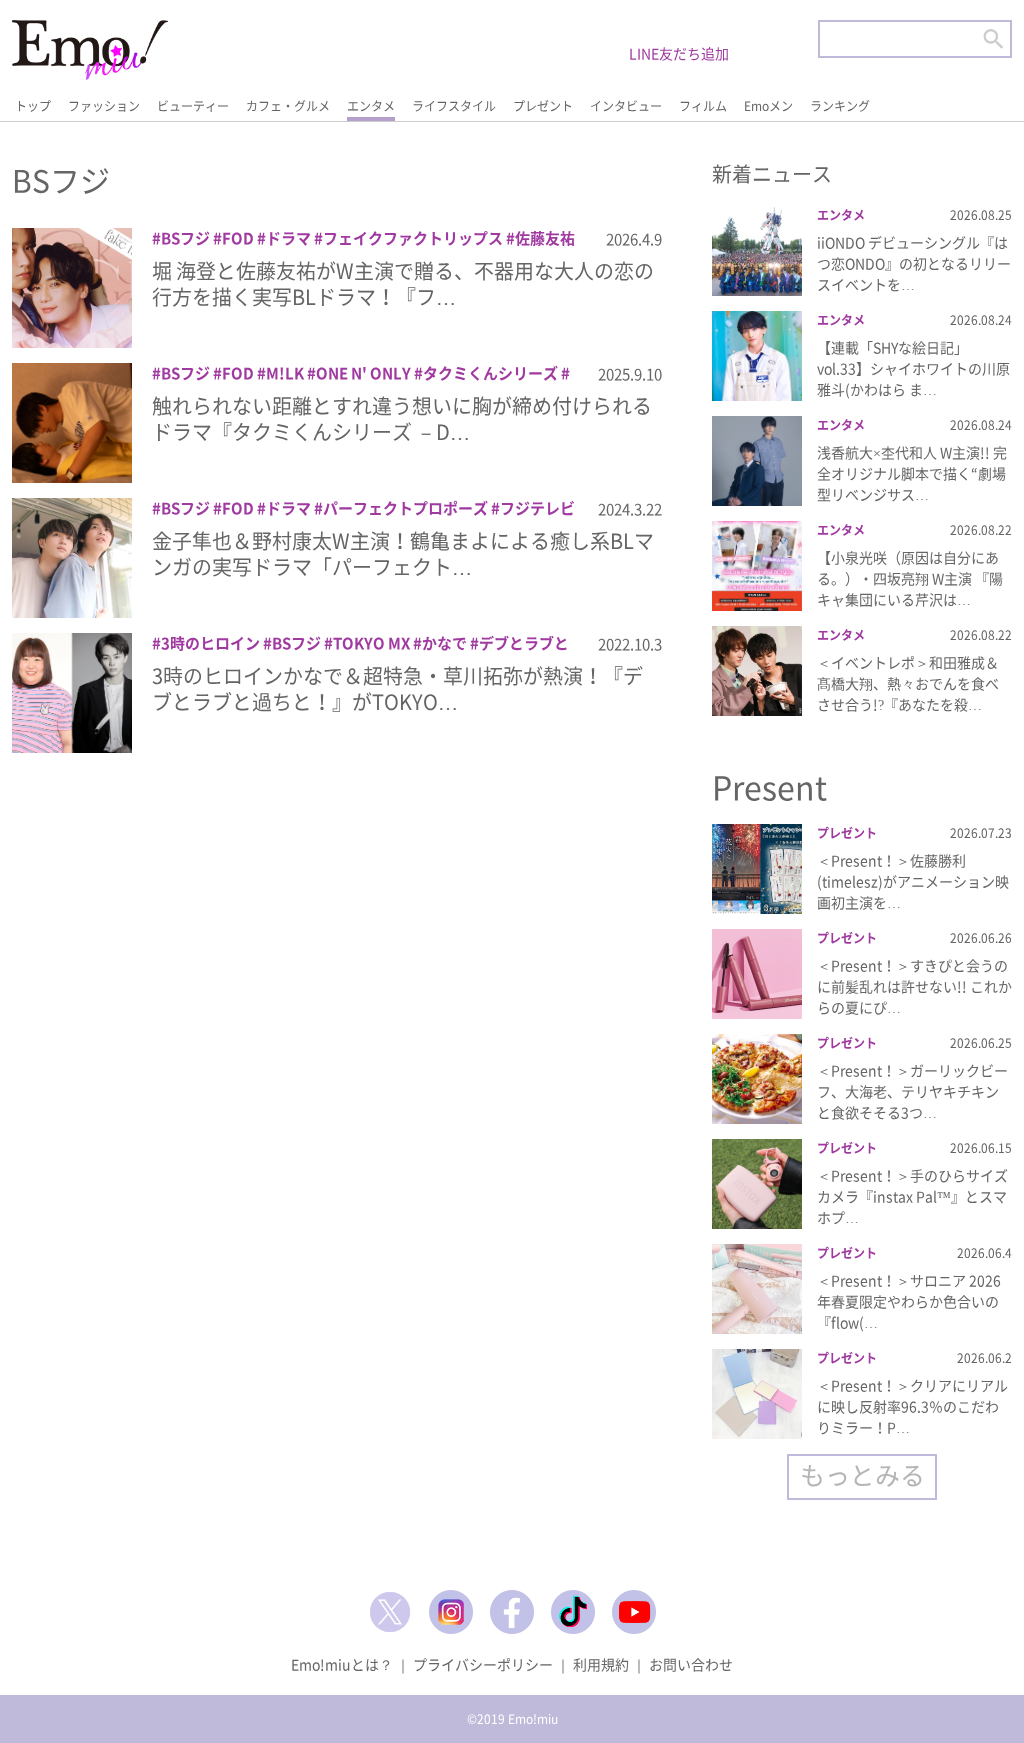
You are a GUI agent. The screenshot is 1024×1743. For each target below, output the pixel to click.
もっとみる (862, 1474)
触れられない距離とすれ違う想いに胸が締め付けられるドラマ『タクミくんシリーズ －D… (402, 418)
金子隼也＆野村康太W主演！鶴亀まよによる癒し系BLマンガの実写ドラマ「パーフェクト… (403, 553)
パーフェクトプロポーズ (405, 508)
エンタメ (371, 106)
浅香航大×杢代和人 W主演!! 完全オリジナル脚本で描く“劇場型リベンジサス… (912, 473)
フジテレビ (537, 508)
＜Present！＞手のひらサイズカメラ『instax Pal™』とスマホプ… (912, 1196)
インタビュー (626, 106)
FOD (238, 238)
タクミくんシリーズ (490, 373)
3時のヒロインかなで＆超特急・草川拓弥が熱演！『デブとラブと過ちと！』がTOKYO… (397, 688)
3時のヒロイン (210, 643)
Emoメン (768, 106)
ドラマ (288, 238)
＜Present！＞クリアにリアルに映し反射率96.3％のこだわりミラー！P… (912, 1406)
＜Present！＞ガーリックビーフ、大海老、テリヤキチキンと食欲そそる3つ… (912, 1091)
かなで (444, 643)
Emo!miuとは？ (342, 1664)
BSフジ (185, 238)
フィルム (703, 106)
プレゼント (543, 106)
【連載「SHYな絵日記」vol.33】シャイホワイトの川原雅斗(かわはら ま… (913, 368)
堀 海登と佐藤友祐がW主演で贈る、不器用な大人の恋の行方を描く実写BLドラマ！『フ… (403, 283)
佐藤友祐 (545, 238)
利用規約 (601, 1664)
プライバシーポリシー (483, 1664)
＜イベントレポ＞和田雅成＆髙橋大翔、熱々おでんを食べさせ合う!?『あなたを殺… (908, 683)
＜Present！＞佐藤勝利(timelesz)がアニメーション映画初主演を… (913, 881)
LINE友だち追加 (679, 53)
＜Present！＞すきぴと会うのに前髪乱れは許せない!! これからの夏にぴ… (914, 986)
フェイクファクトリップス (413, 238)
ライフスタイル (454, 106)
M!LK (285, 373)
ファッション (104, 106)
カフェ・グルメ (288, 106)
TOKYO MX (371, 643)
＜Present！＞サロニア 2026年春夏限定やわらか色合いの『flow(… (909, 1301)
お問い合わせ (691, 1664)
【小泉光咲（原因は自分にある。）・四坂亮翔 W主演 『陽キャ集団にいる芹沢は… (910, 578)
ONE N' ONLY (363, 373)
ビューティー (193, 106)
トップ (33, 106)
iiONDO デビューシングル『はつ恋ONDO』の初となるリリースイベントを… (914, 263)
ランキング (840, 106)
